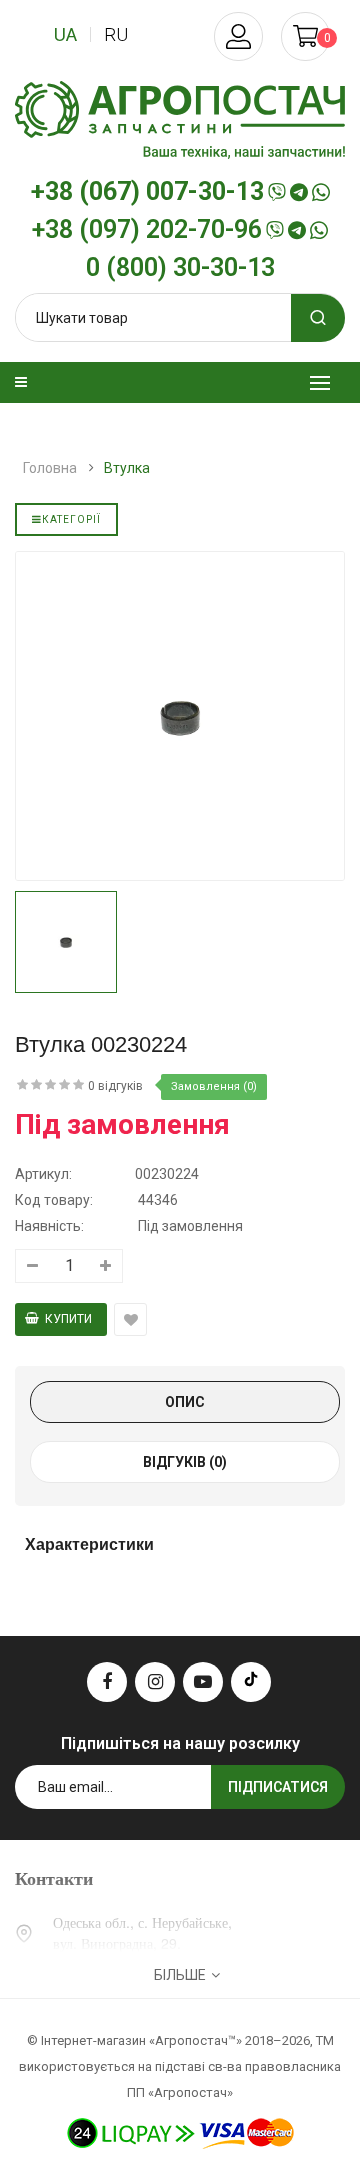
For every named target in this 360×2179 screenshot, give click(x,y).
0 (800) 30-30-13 (180, 268)
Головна (50, 468)
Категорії (71, 519)
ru (116, 34)
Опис (185, 1402)
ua (65, 34)
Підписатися (278, 1787)
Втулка (127, 468)
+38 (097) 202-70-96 (147, 230)
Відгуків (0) (185, 1462)
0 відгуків (115, 1086)
